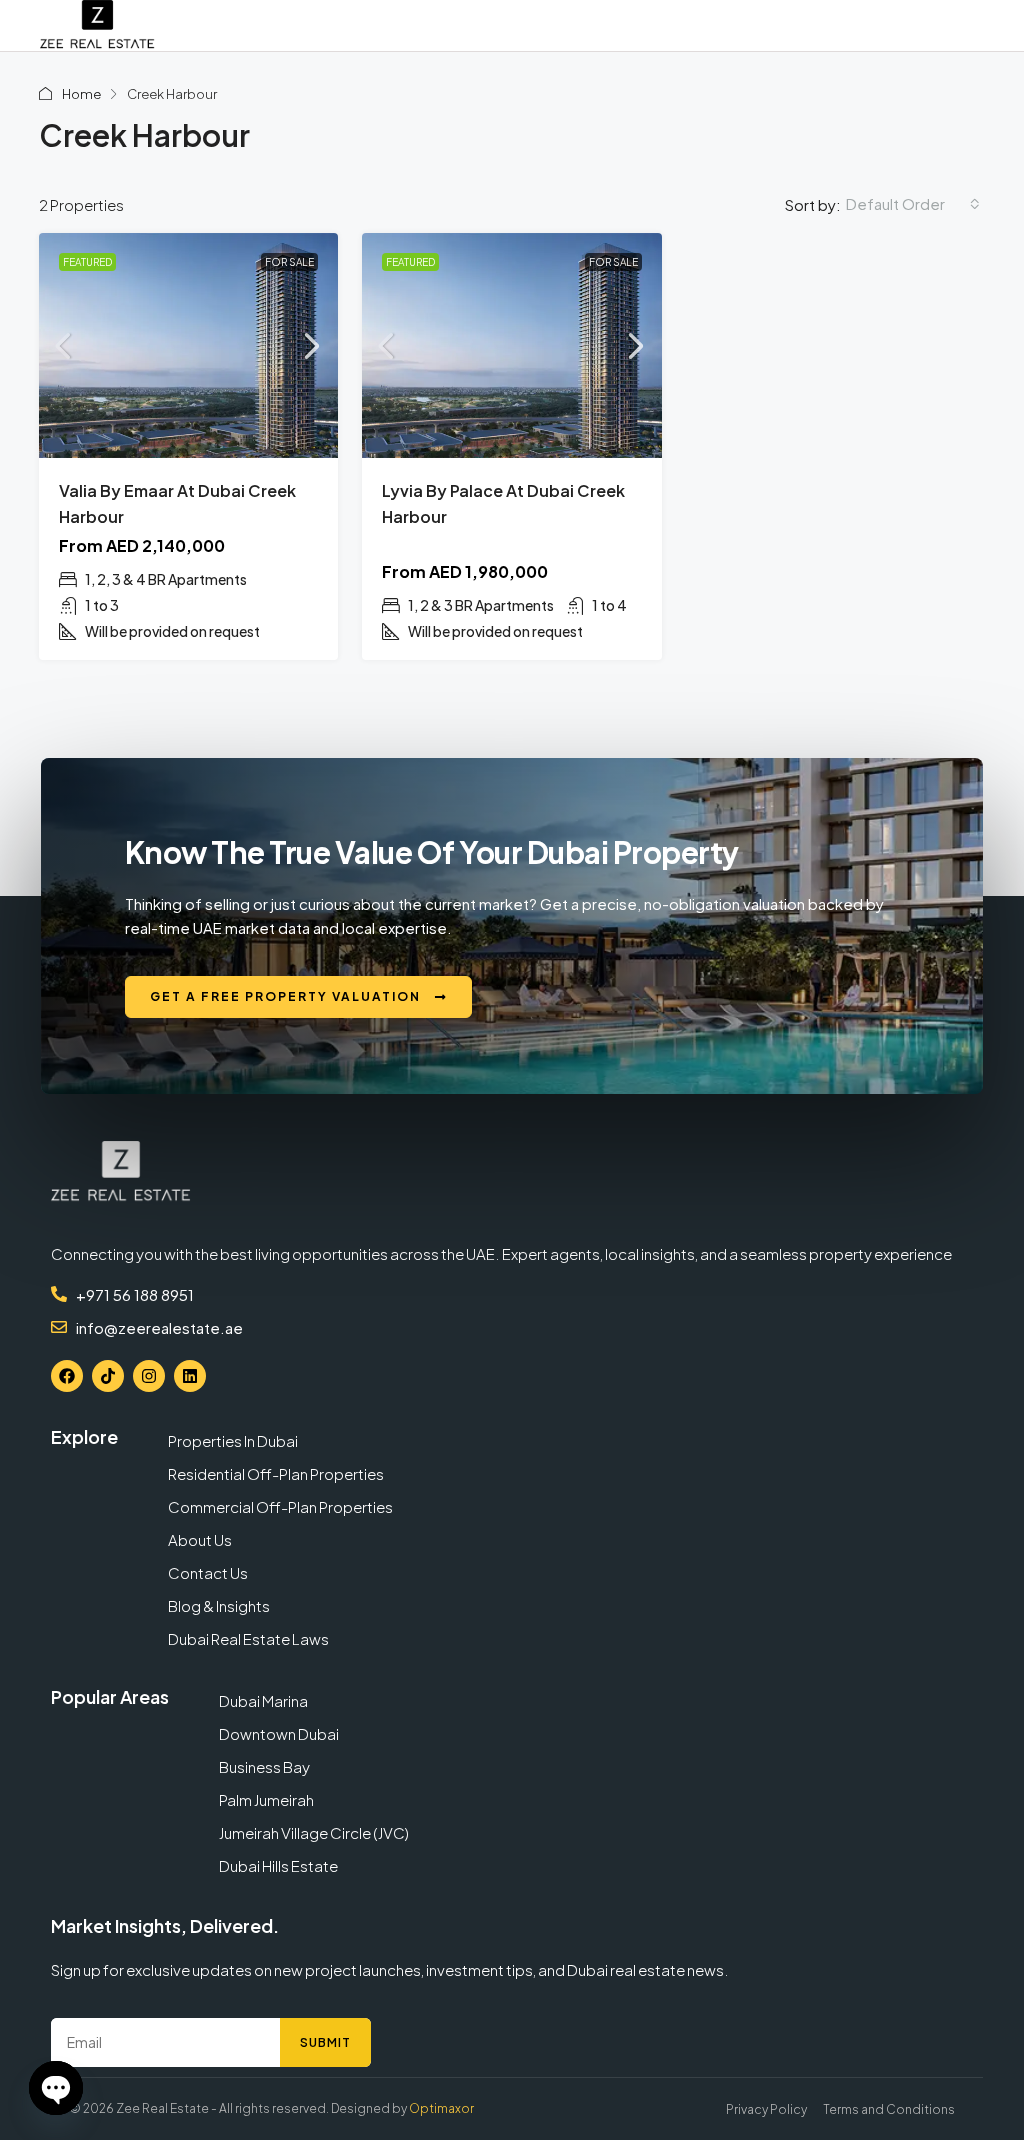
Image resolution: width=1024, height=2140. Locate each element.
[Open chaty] (56, 2088)
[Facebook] (67, 1376)
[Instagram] (149, 1376)
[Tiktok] (108, 1376)
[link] (189, 345)
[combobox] (913, 204)
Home (81, 94)
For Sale (289, 262)
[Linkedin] (190, 1376)
